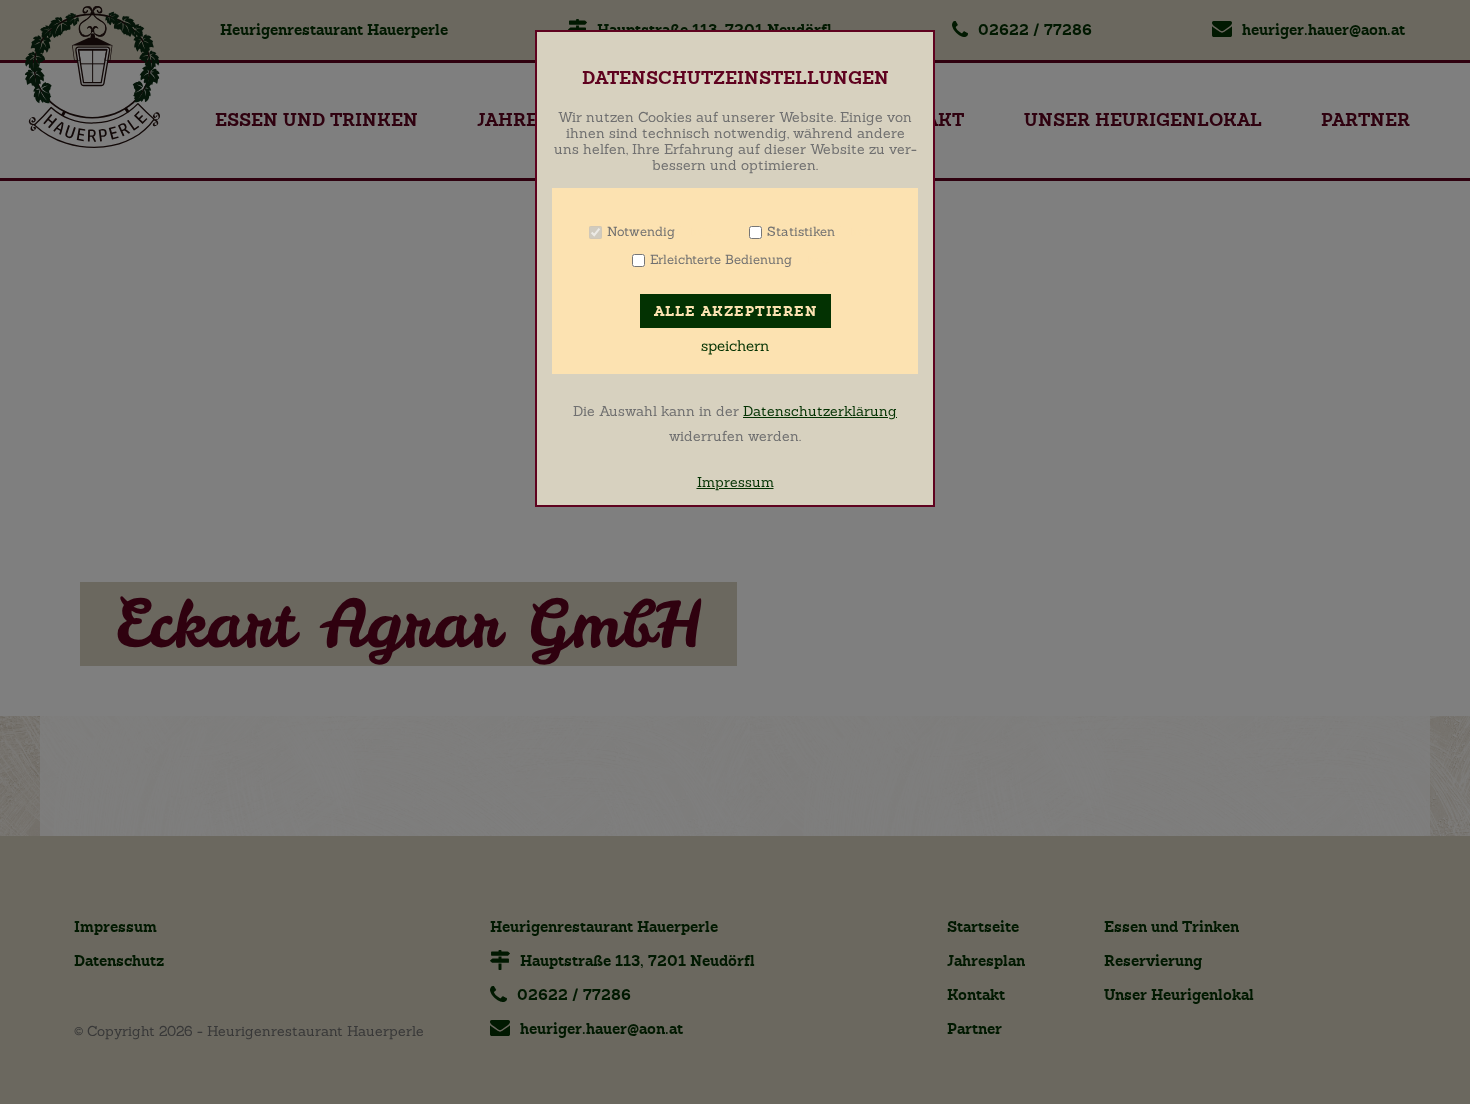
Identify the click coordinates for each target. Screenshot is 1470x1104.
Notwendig (641, 231)
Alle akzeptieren (735, 311)
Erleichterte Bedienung (721, 259)
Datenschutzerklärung (820, 411)
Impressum (735, 482)
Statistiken (801, 231)
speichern (735, 346)
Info (700, 231)
